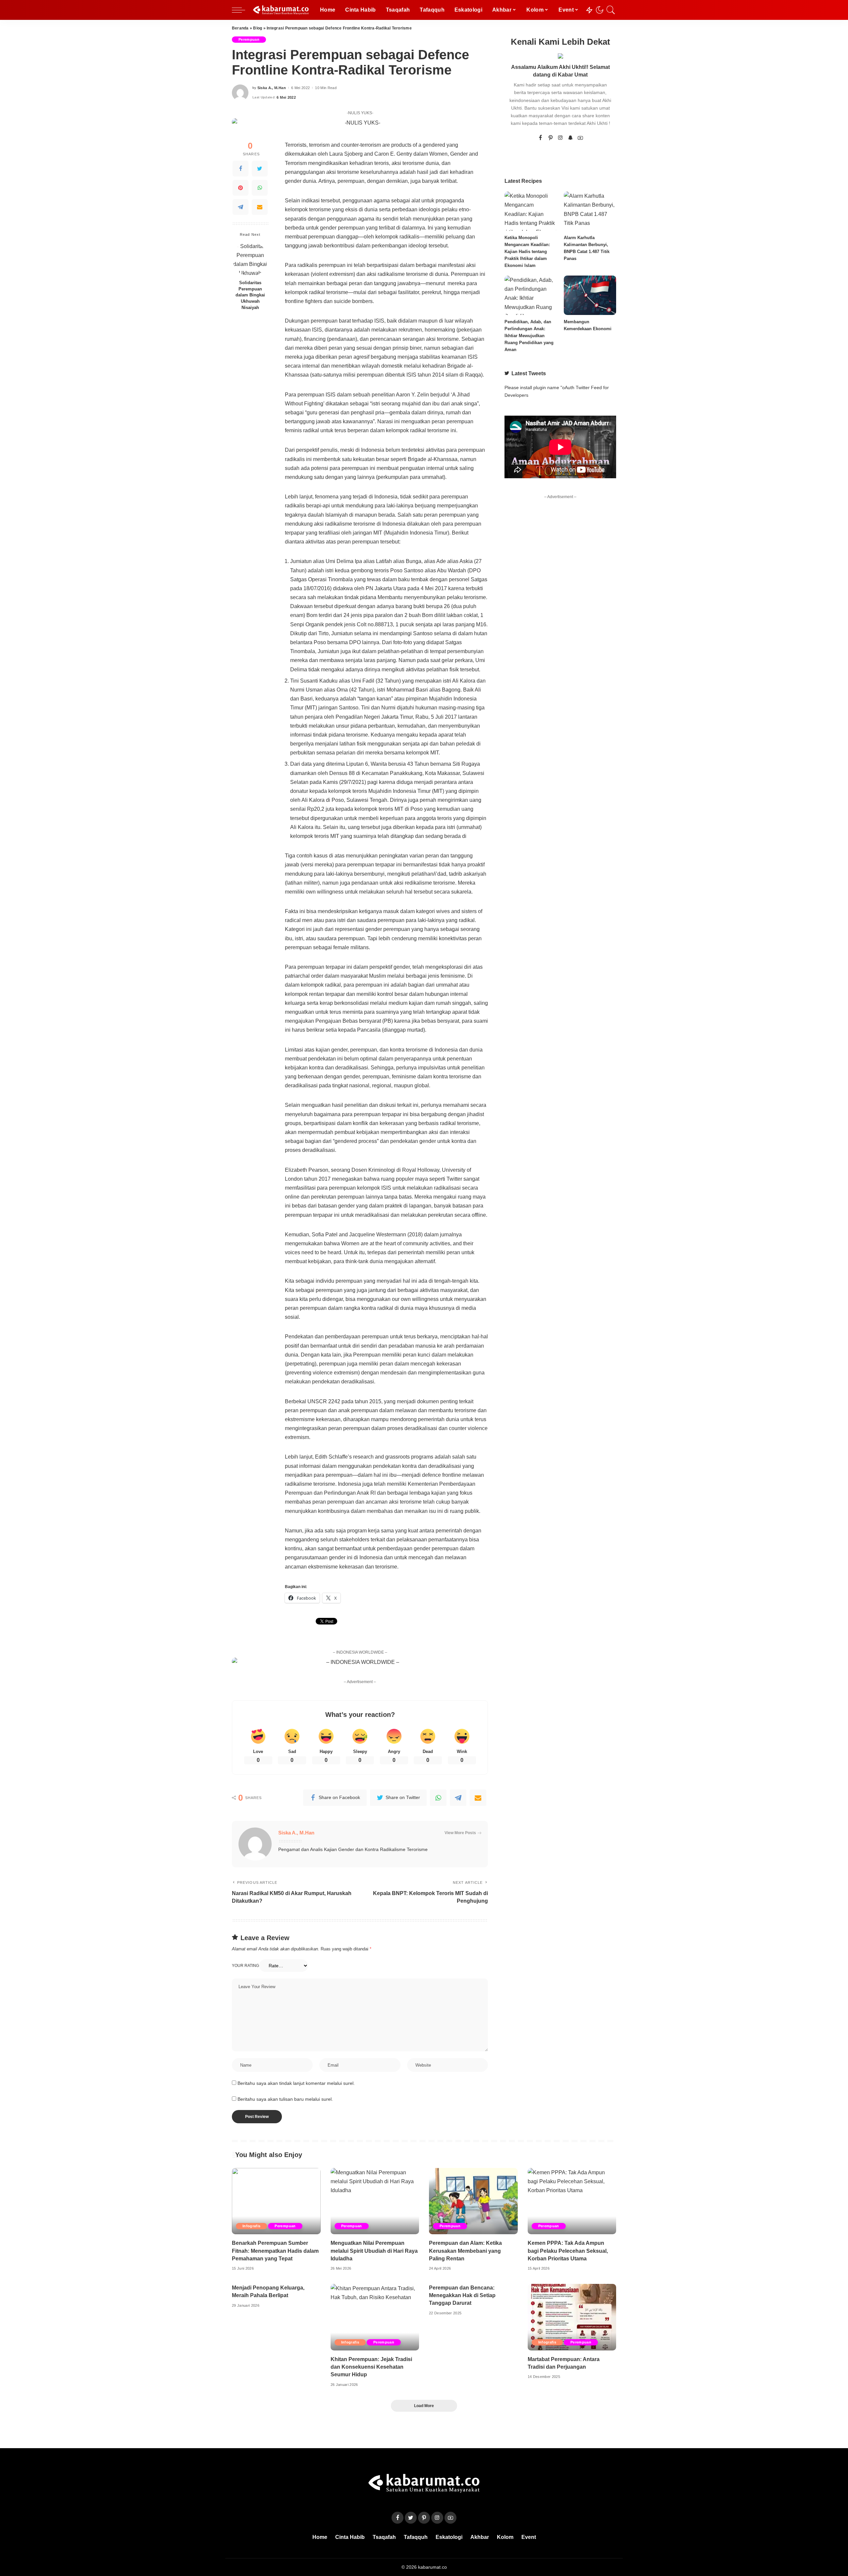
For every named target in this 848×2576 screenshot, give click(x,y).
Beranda (240, 28)
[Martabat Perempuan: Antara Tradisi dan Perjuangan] (572, 2317)
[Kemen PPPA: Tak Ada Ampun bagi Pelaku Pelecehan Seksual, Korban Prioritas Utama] (572, 2201)
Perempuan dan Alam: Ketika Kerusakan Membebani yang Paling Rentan (465, 2251)
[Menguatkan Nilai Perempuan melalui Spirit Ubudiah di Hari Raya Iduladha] (375, 2201)
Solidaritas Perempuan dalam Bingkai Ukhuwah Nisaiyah (250, 295)
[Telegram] (240, 207)
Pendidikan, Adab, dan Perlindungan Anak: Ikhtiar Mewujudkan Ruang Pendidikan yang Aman (529, 336)
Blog (258, 28)
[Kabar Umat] (281, 10)
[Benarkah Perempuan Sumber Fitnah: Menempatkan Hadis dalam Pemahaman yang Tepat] (276, 2201)
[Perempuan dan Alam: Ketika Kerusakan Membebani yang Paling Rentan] (473, 2201)
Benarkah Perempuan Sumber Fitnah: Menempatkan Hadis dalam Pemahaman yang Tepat (275, 2251)
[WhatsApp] (260, 188)
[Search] (611, 10)
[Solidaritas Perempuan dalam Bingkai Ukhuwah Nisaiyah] (250, 259)
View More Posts (460, 1833)
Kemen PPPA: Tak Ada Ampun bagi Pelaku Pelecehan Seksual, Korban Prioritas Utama (568, 2251)
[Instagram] (560, 138)
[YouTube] (580, 138)
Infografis (251, 2226)
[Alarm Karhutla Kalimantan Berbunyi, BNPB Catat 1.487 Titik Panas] (590, 211)
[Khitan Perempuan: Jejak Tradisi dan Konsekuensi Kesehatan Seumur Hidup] (375, 2317)
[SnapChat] (570, 138)
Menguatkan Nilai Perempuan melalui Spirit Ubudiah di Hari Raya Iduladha (374, 2251)
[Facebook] (240, 169)
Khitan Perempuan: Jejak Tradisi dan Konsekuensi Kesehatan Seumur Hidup (371, 2367)
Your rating (245, 1966)
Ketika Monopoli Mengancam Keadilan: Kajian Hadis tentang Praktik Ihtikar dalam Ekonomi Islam (527, 252)
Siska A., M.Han (272, 88)
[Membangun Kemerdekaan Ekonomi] (590, 295)
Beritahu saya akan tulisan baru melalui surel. (285, 2099)
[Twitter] (260, 169)
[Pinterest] (240, 188)
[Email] (260, 207)
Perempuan (249, 39)
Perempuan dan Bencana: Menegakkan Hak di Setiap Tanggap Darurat (462, 2295)
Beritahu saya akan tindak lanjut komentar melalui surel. (296, 2083)
